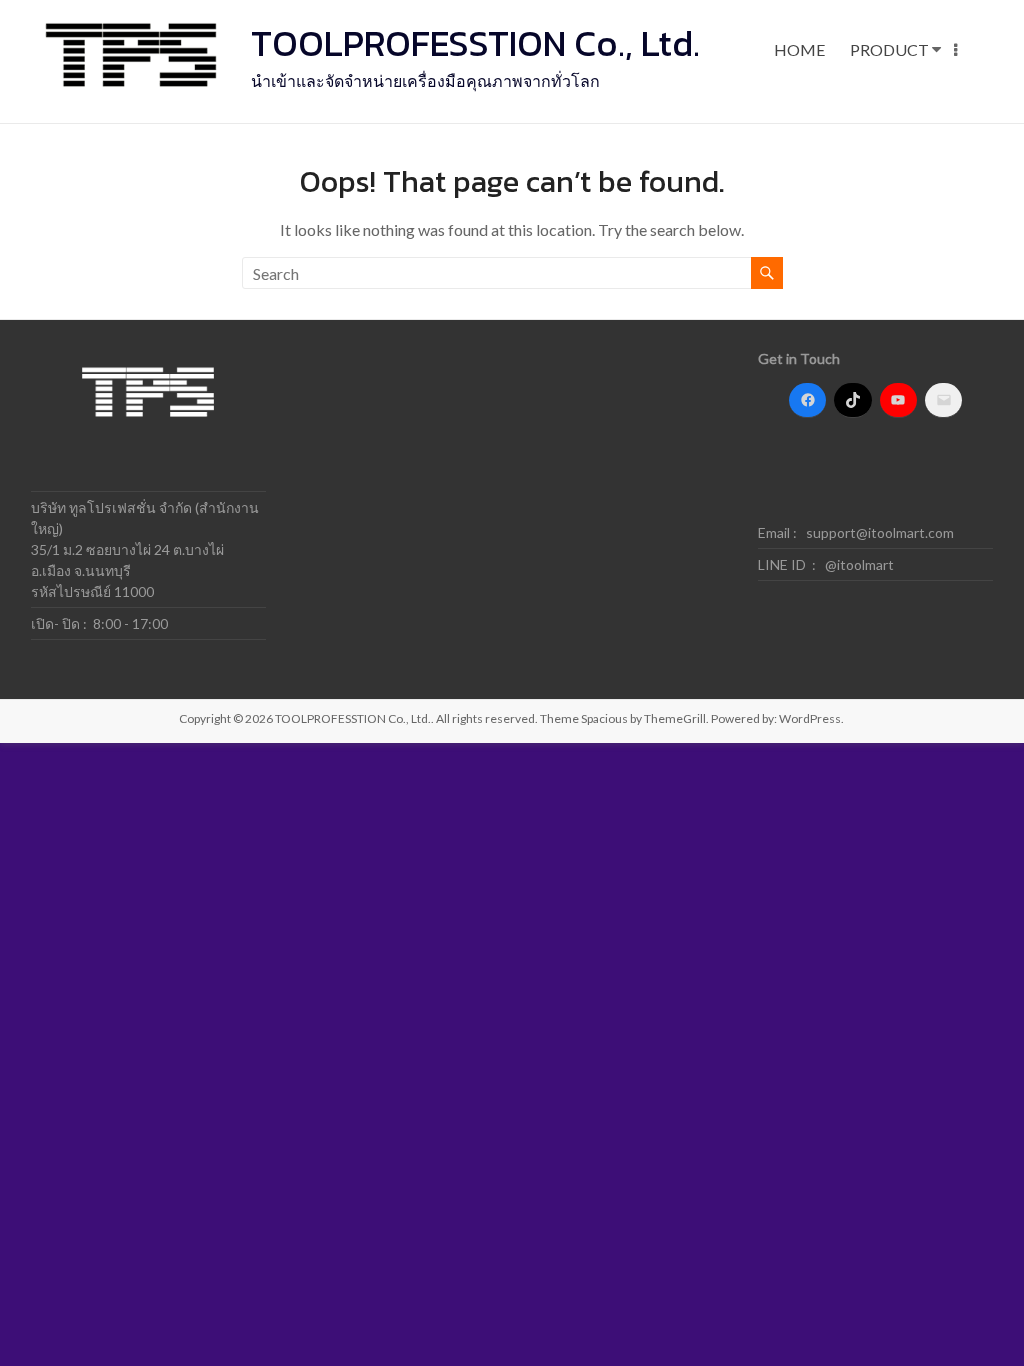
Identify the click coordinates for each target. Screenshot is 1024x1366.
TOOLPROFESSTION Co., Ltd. (475, 43)
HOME (799, 49)
